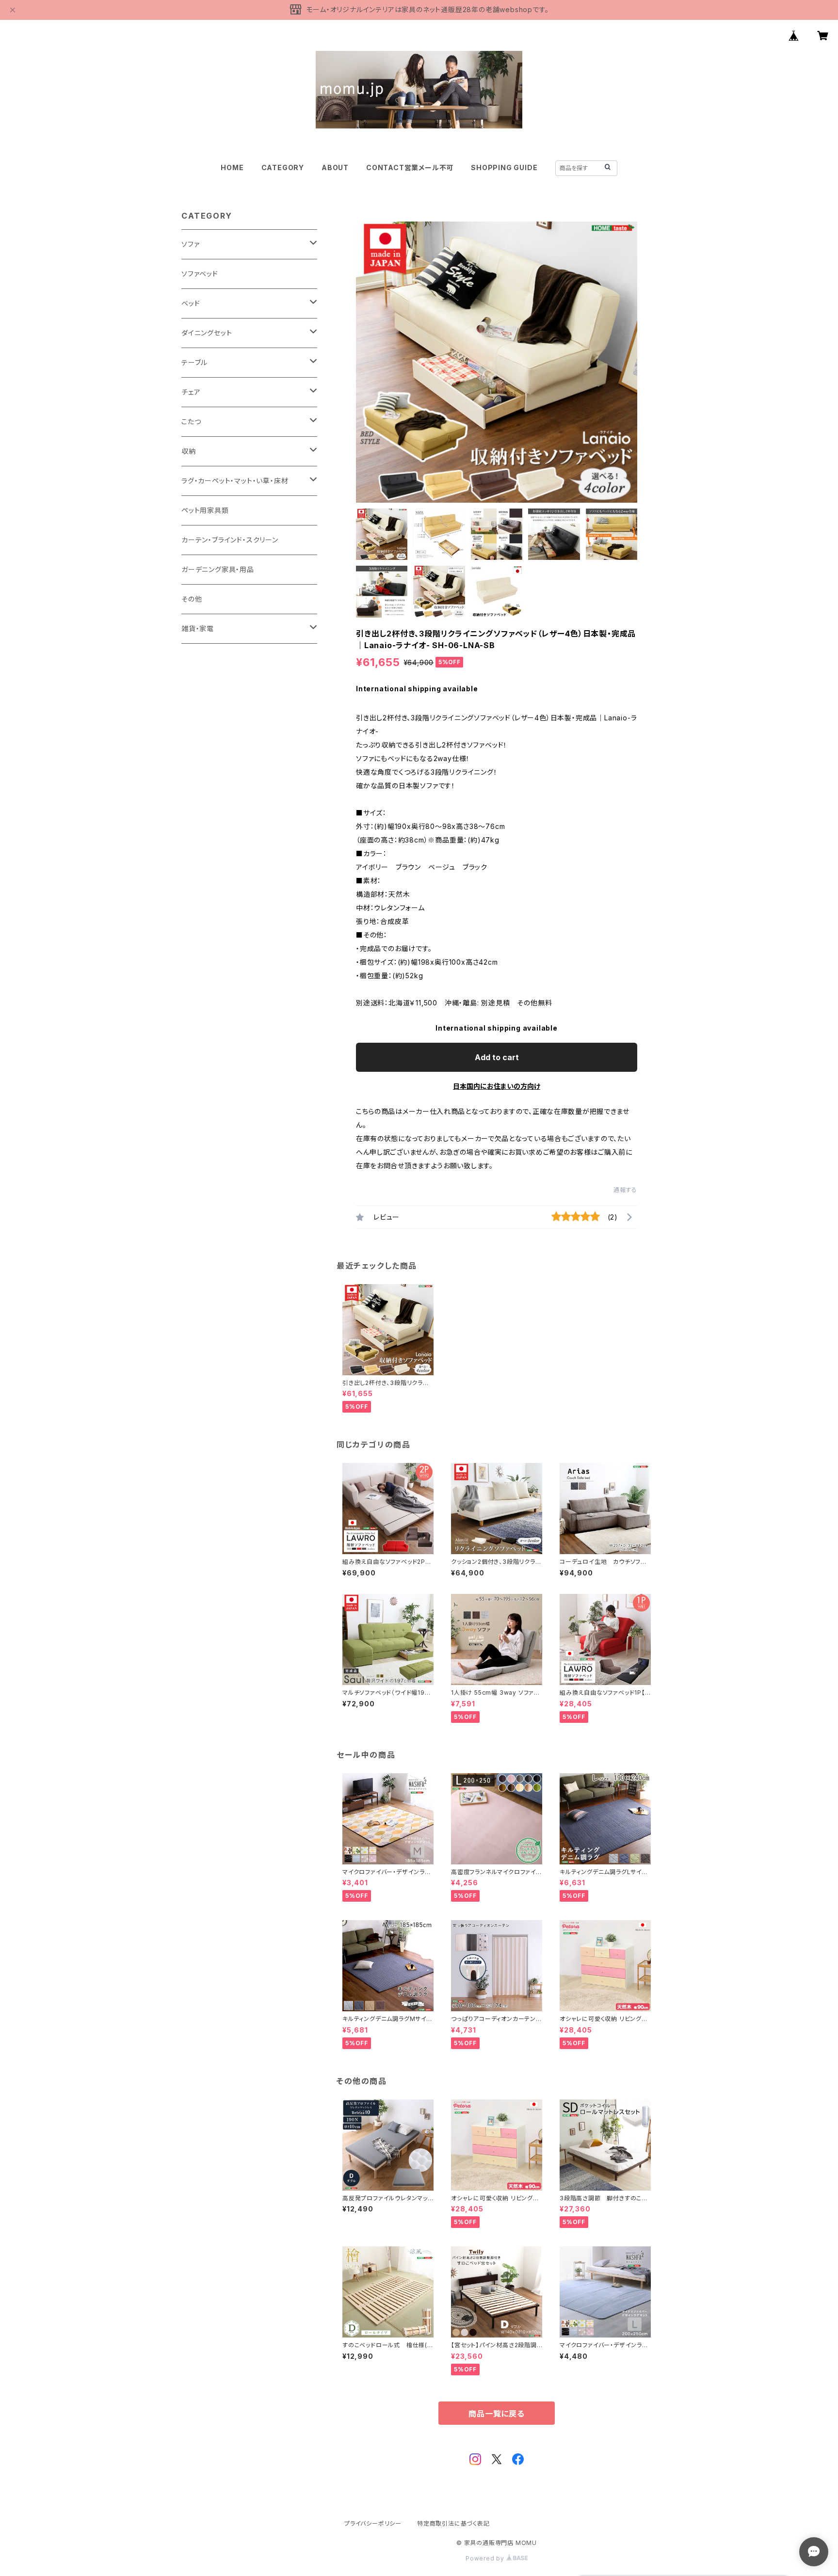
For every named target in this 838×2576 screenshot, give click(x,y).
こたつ (191, 421)
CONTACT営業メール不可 (410, 167)
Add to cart (497, 1057)
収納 (189, 451)
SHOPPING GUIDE (504, 167)
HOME (232, 167)
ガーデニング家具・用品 (218, 569)
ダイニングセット (207, 333)
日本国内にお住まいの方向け (497, 1086)
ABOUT (335, 167)
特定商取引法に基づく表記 (453, 2523)
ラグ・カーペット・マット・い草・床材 (235, 481)
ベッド (191, 303)
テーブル (194, 362)
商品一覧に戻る (497, 2414)
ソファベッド (200, 274)
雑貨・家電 (198, 628)
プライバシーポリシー (373, 2523)
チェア (191, 392)
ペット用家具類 (205, 510)
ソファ (190, 244)
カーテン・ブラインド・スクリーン (230, 540)
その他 (192, 599)
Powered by (486, 2558)
